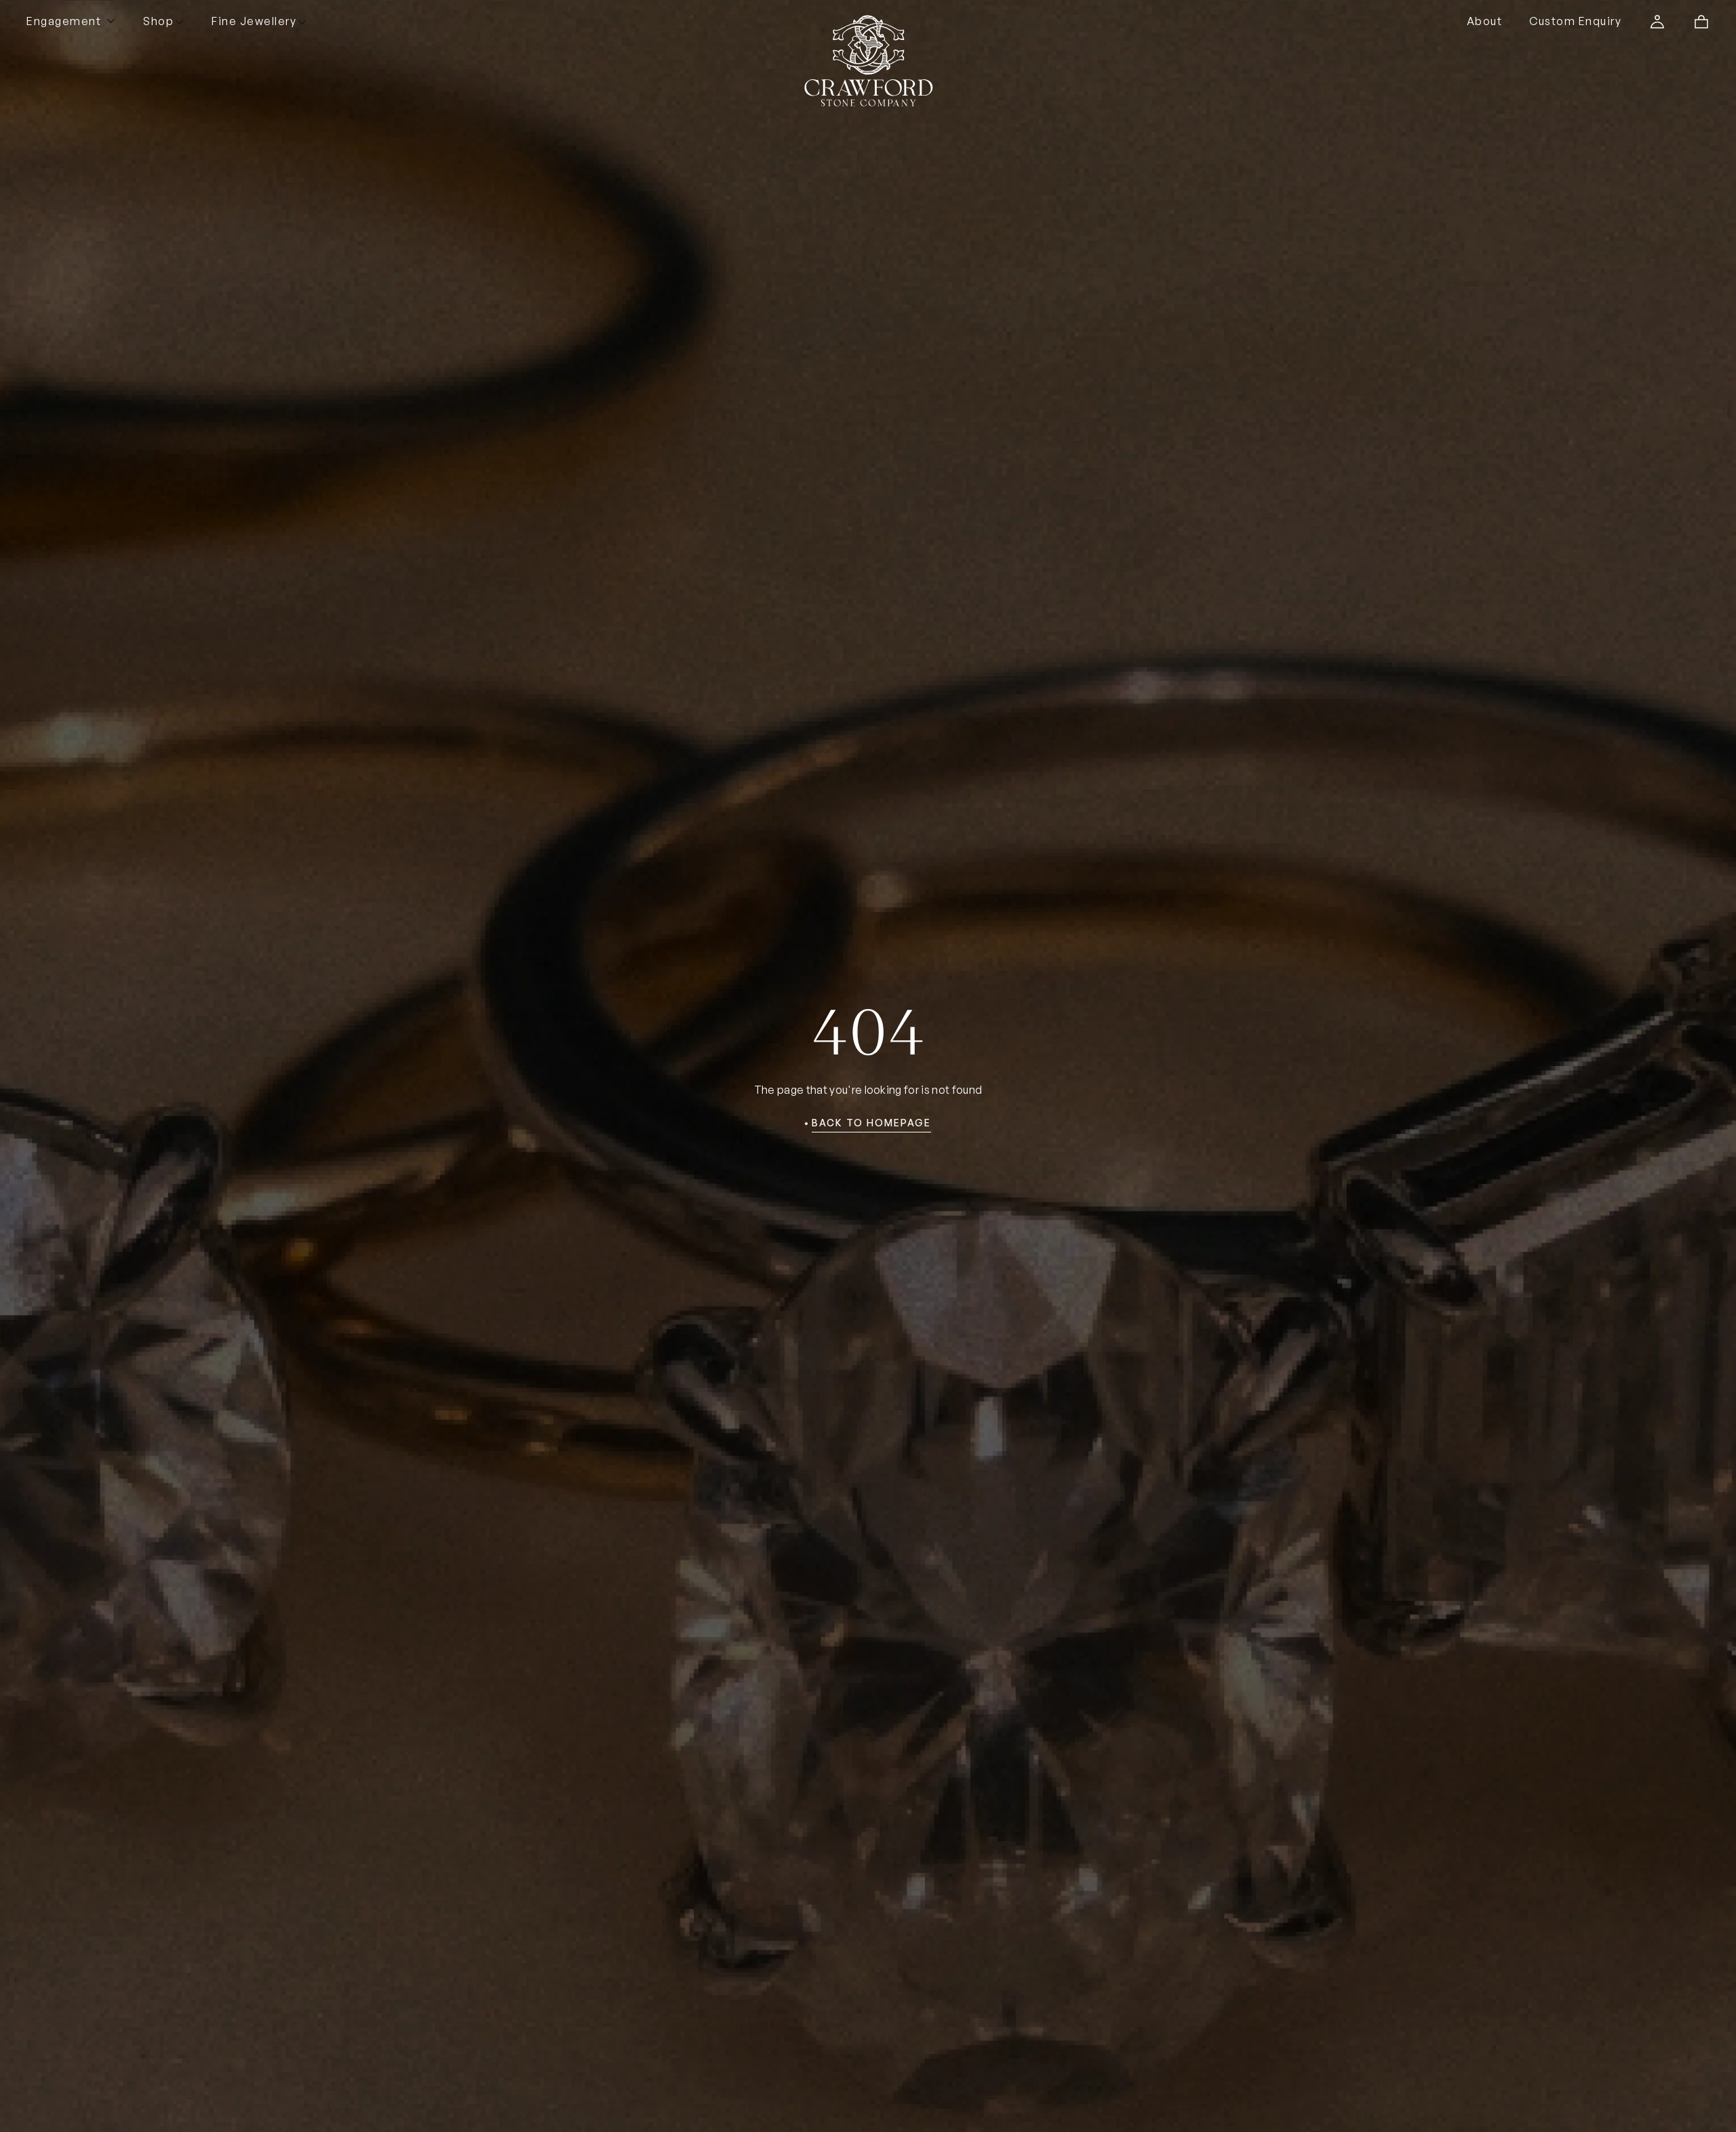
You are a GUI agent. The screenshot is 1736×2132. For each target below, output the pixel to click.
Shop (158, 21)
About (1485, 21)
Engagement (64, 21)
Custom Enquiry (1575, 21)
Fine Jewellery (254, 21)
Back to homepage (871, 1123)
